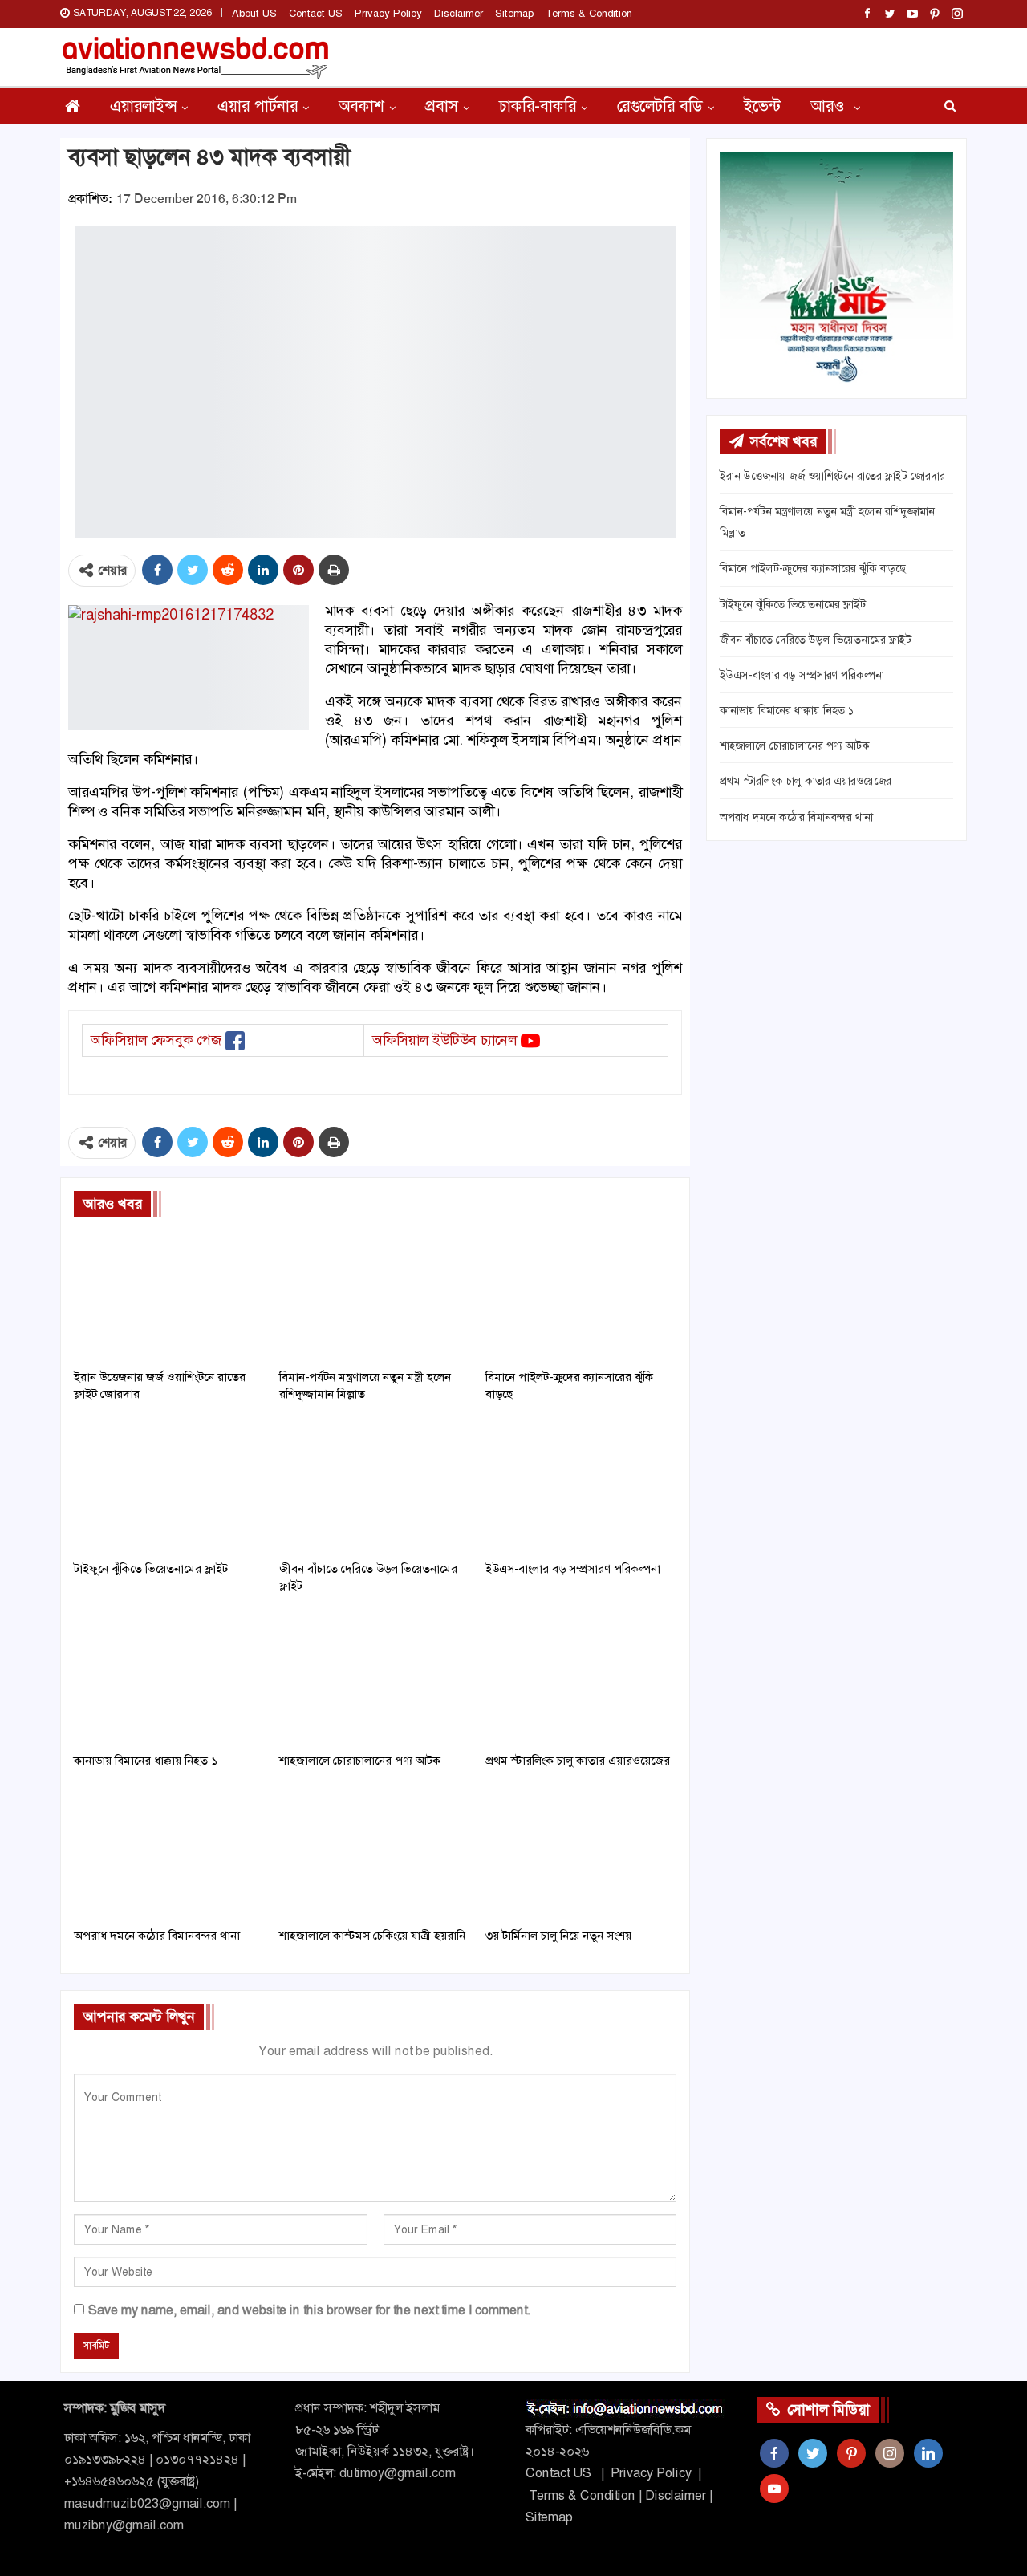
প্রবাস (442, 106)
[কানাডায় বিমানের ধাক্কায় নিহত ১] (169, 1678)
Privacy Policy (388, 13)
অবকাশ (361, 106)
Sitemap (514, 13)
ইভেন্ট (762, 106)
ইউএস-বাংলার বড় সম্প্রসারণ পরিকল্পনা (802, 675)
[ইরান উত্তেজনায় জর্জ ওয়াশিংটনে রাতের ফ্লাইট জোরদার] (169, 1294)
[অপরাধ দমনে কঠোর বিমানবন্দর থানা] (169, 1853)
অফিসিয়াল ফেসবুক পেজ (156, 1040)
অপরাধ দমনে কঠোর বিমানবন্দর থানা (796, 817)
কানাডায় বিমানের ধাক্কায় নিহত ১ (787, 710)
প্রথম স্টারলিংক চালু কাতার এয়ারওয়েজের (806, 781)
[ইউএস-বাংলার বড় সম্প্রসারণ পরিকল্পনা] (581, 1486)
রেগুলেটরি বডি (660, 106)
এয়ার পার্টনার (258, 106)
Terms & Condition (589, 13)
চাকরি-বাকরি (538, 106)
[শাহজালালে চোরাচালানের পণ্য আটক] (375, 1678)
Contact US (316, 13)
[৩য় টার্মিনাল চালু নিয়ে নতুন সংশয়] (581, 1853)
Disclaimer (459, 13)
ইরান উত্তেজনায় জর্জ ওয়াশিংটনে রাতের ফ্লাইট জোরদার (832, 476)
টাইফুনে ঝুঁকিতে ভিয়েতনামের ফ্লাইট (793, 604)
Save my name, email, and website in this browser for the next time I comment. (309, 2310)
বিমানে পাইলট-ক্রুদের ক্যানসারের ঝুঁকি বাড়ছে (813, 568)
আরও (830, 106)
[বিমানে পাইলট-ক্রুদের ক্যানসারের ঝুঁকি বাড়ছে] (581, 1294)
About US (254, 13)
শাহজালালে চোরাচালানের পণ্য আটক (795, 746)
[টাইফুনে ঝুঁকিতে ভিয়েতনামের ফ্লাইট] (169, 1486)
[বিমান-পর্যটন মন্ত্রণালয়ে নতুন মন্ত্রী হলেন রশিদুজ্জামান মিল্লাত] (375, 1294)
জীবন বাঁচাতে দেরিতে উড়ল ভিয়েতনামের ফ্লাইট (816, 640)
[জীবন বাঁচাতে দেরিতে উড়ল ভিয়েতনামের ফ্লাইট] (375, 1486)
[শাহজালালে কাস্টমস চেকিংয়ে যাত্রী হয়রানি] (375, 1853)
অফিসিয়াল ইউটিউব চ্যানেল (444, 1040)
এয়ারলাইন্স (143, 106)
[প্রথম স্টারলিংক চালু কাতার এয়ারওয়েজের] (581, 1678)
